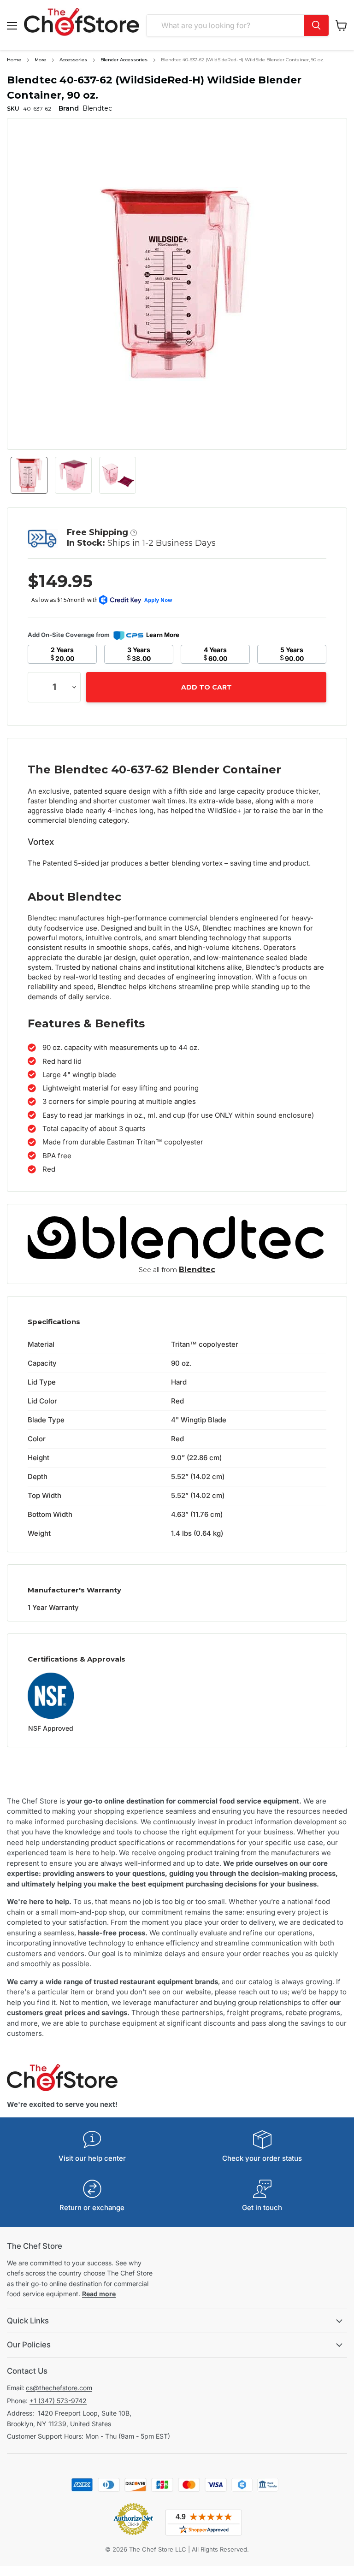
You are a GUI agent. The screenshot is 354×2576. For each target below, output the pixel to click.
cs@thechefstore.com (59, 2388)
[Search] (316, 25)
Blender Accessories (124, 60)
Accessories (73, 60)
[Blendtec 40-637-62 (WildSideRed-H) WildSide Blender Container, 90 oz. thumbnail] (29, 475)
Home (14, 60)
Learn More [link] (163, 635)
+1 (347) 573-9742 (58, 2401)
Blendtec (197, 1270)
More (40, 60)
